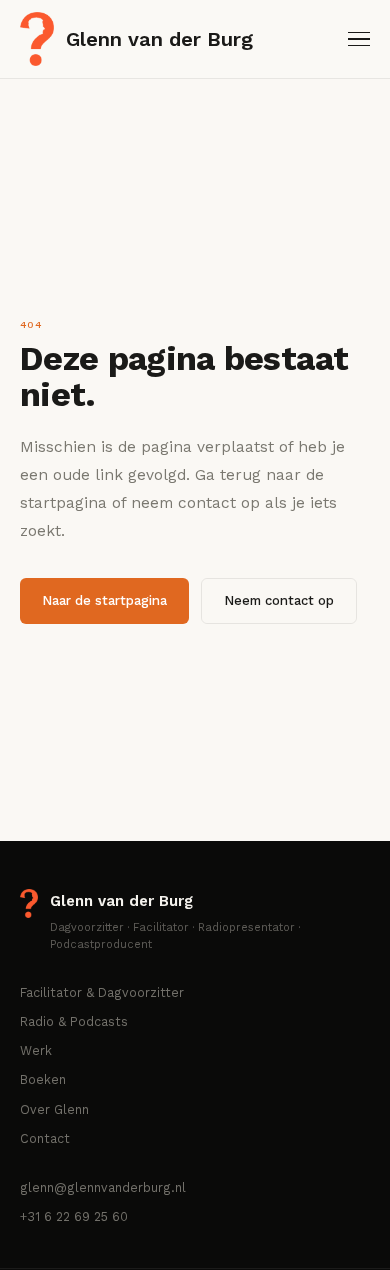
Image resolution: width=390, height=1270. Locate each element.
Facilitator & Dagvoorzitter (102, 992)
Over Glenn (54, 1109)
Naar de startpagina (104, 600)
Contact (45, 1138)
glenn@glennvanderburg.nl (103, 1187)
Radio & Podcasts (74, 1021)
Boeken (43, 1079)
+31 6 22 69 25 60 (74, 1216)
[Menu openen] (359, 39)
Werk (36, 1050)
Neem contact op (279, 600)
